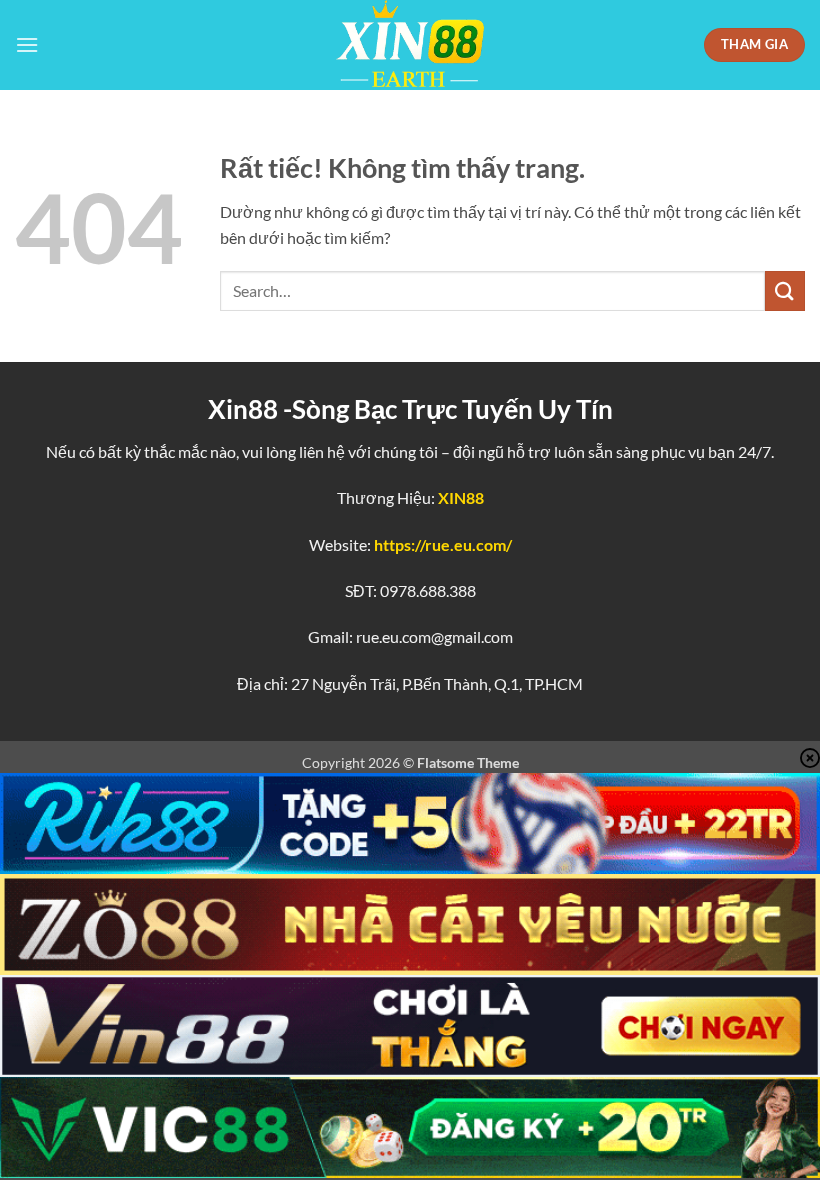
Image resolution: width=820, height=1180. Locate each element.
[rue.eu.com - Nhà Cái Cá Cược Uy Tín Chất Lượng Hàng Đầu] (410, 45)
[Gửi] (785, 290)
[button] (27, 44)
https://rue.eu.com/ (443, 544)
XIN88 (461, 497)
